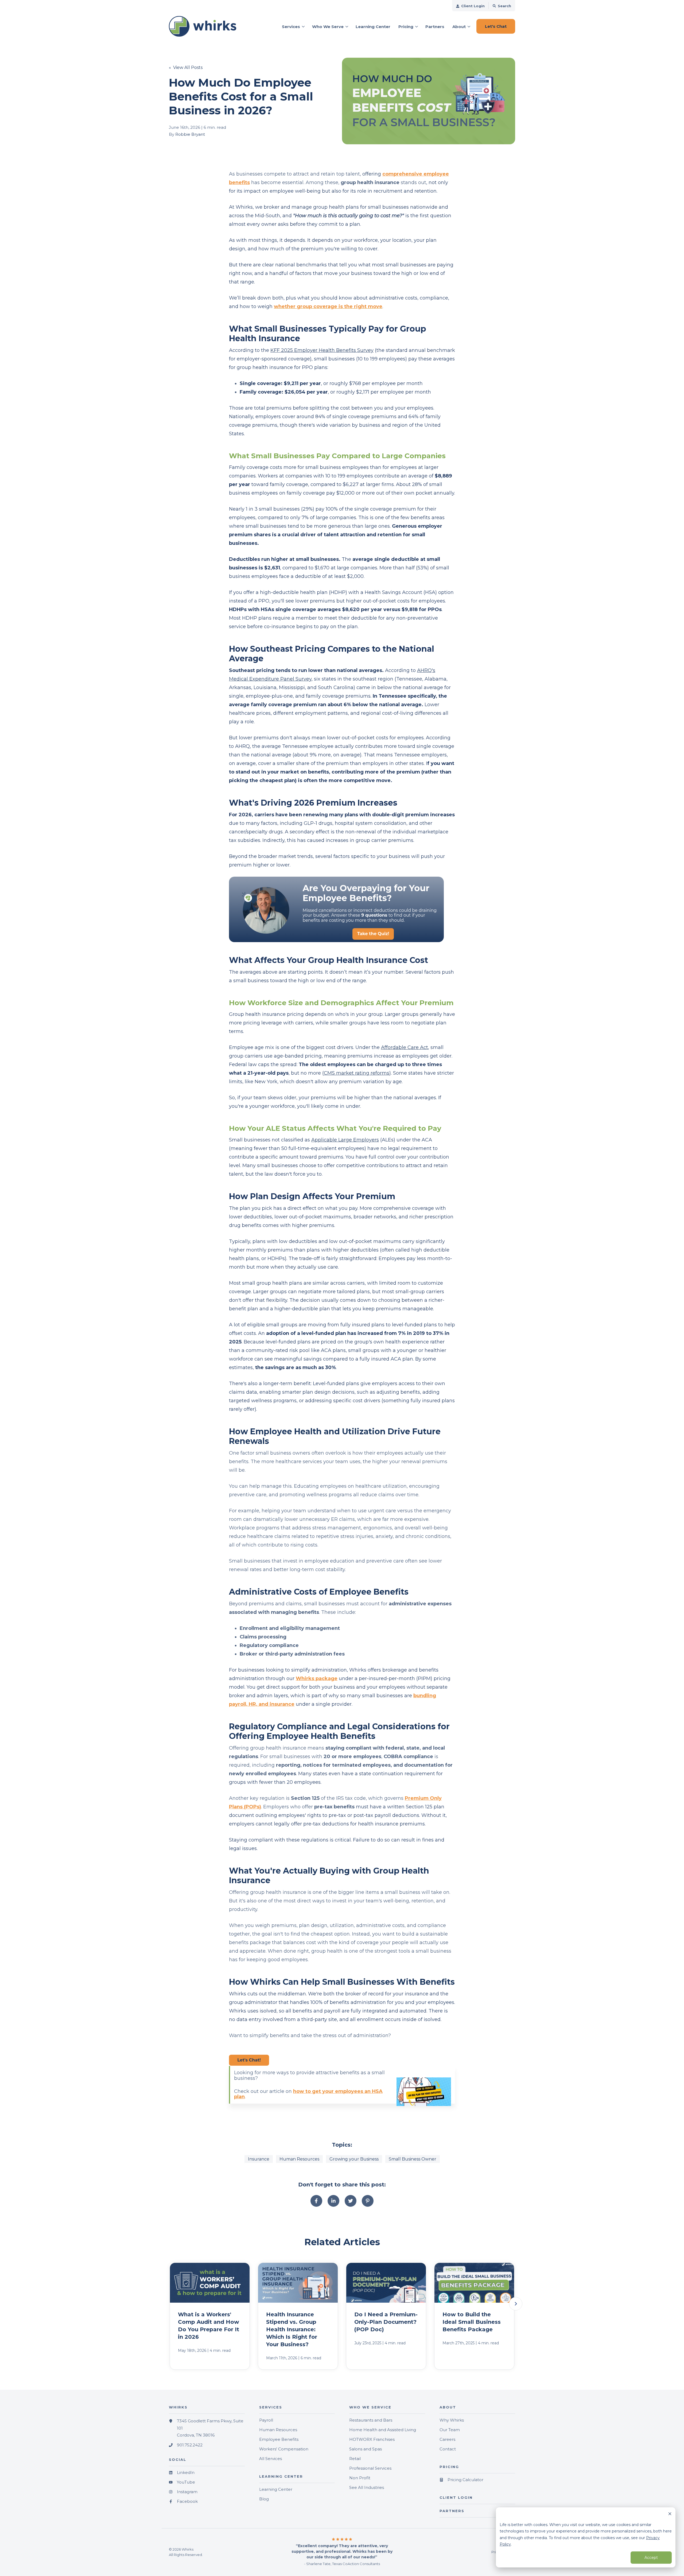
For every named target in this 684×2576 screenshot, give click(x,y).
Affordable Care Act (405, 1047)
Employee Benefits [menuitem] (279, 2439)
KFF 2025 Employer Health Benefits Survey (322, 350)
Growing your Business (354, 2159)
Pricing (406, 27)
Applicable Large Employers (345, 1140)
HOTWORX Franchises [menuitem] (372, 2439)
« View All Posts (186, 67)
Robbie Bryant (190, 134)
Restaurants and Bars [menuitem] (371, 2420)
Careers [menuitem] (447, 2439)
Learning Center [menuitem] (276, 2489)
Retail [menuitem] (355, 2459)
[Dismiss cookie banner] (670, 2514)
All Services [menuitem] (271, 2459)
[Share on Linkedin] (333, 2201)
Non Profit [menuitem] (360, 2478)
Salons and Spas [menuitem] (366, 2449)
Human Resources (299, 2159)
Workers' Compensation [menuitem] (284, 2449)
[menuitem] (470, 6)
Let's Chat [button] (496, 26)
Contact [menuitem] (448, 2449)
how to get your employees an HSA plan (308, 2094)
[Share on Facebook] (316, 2201)
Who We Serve (328, 27)
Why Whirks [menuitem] (452, 2420)
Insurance (259, 2159)
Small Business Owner (413, 2159)
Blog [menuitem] (264, 2499)
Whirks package (317, 1679)
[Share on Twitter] (351, 2201)
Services (291, 27)
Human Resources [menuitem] (278, 2430)
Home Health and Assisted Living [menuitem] (383, 2430)
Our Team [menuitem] (450, 2430)
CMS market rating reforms (357, 1073)
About (459, 27)
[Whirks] (207, 26)
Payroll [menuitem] (266, 2420)
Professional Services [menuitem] (370, 2468)
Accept (651, 2558)
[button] (516, 2304)
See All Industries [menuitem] (367, 2487)
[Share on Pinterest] (368, 2201)
